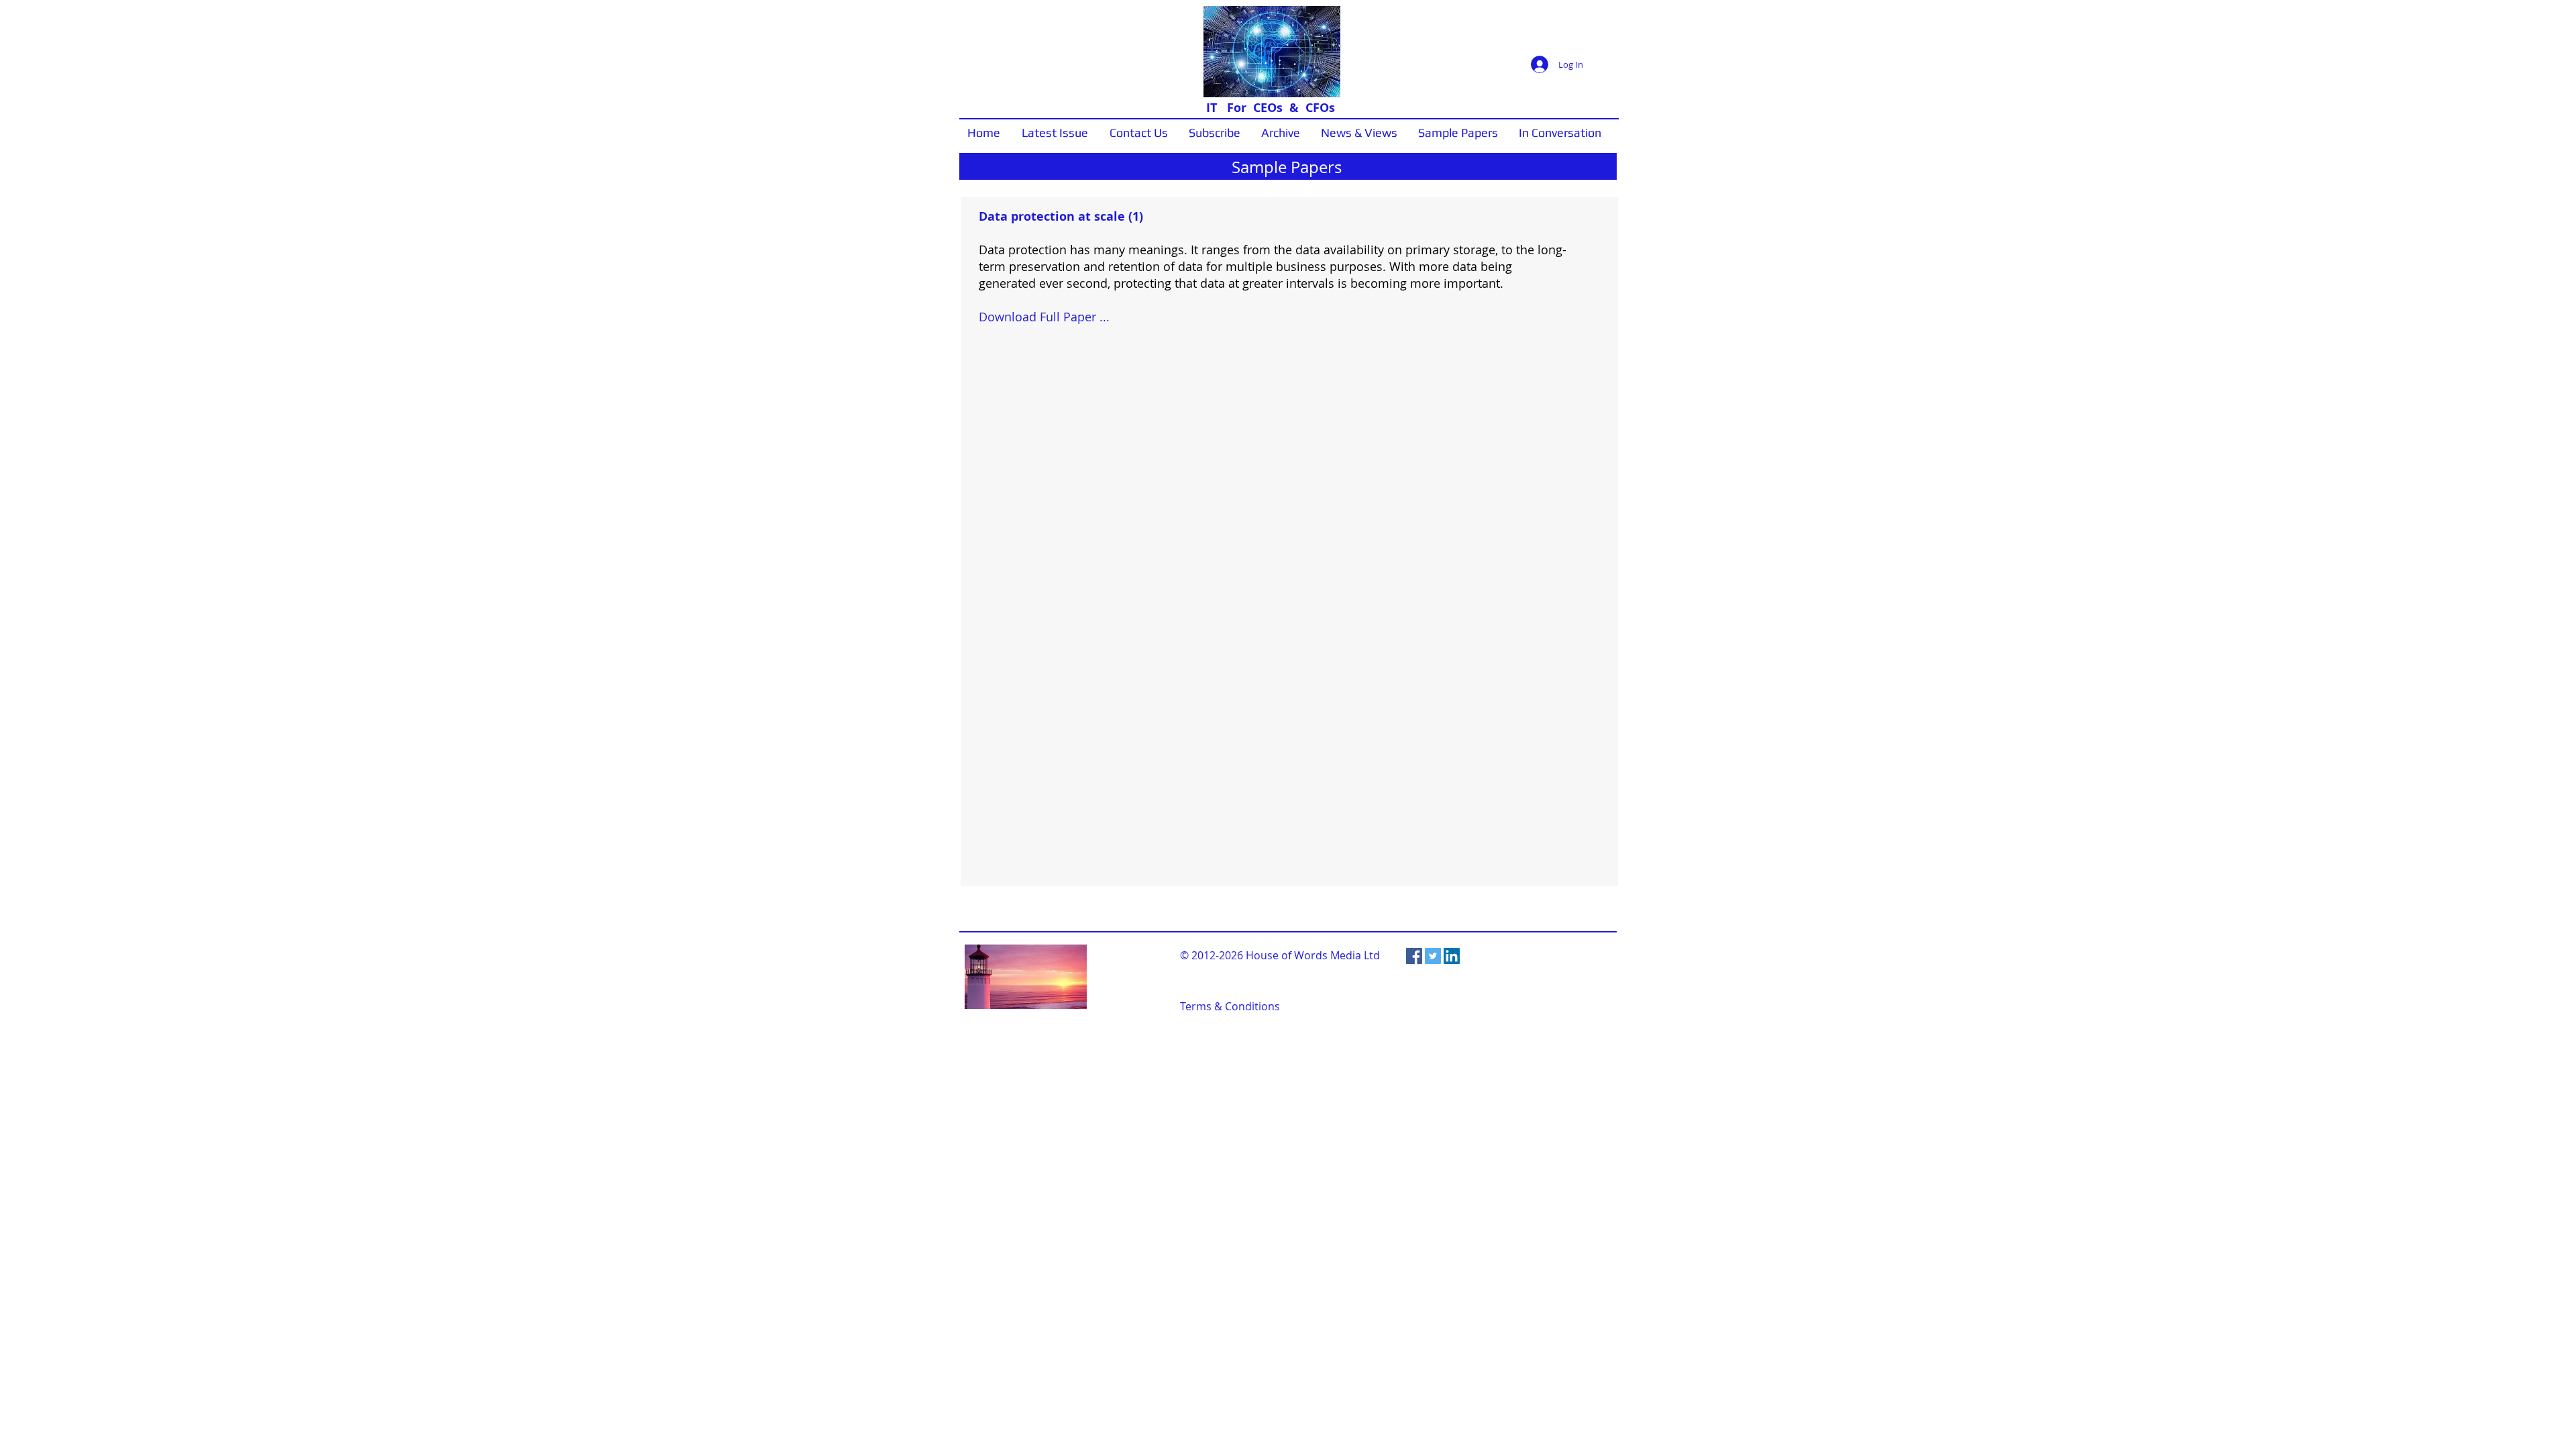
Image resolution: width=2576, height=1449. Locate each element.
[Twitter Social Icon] (1433, 956)
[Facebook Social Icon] (1414, 956)
